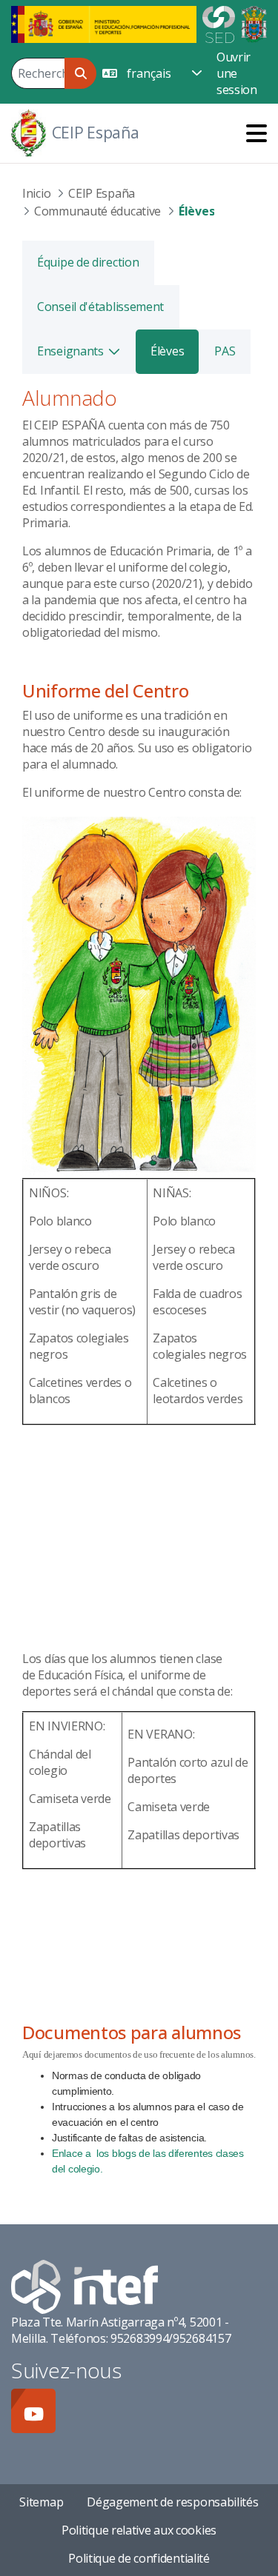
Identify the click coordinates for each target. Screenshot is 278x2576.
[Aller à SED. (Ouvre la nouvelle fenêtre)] (219, 23)
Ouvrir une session (237, 73)
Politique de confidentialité (139, 2558)
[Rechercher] (80, 73)
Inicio (36, 193)
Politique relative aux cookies (139, 2530)
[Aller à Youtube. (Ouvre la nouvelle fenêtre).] (33, 2411)
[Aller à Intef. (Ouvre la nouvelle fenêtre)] (85, 2286)
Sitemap (41, 2502)
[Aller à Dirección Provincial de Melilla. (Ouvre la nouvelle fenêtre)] (254, 23)
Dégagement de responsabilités (172, 2502)
